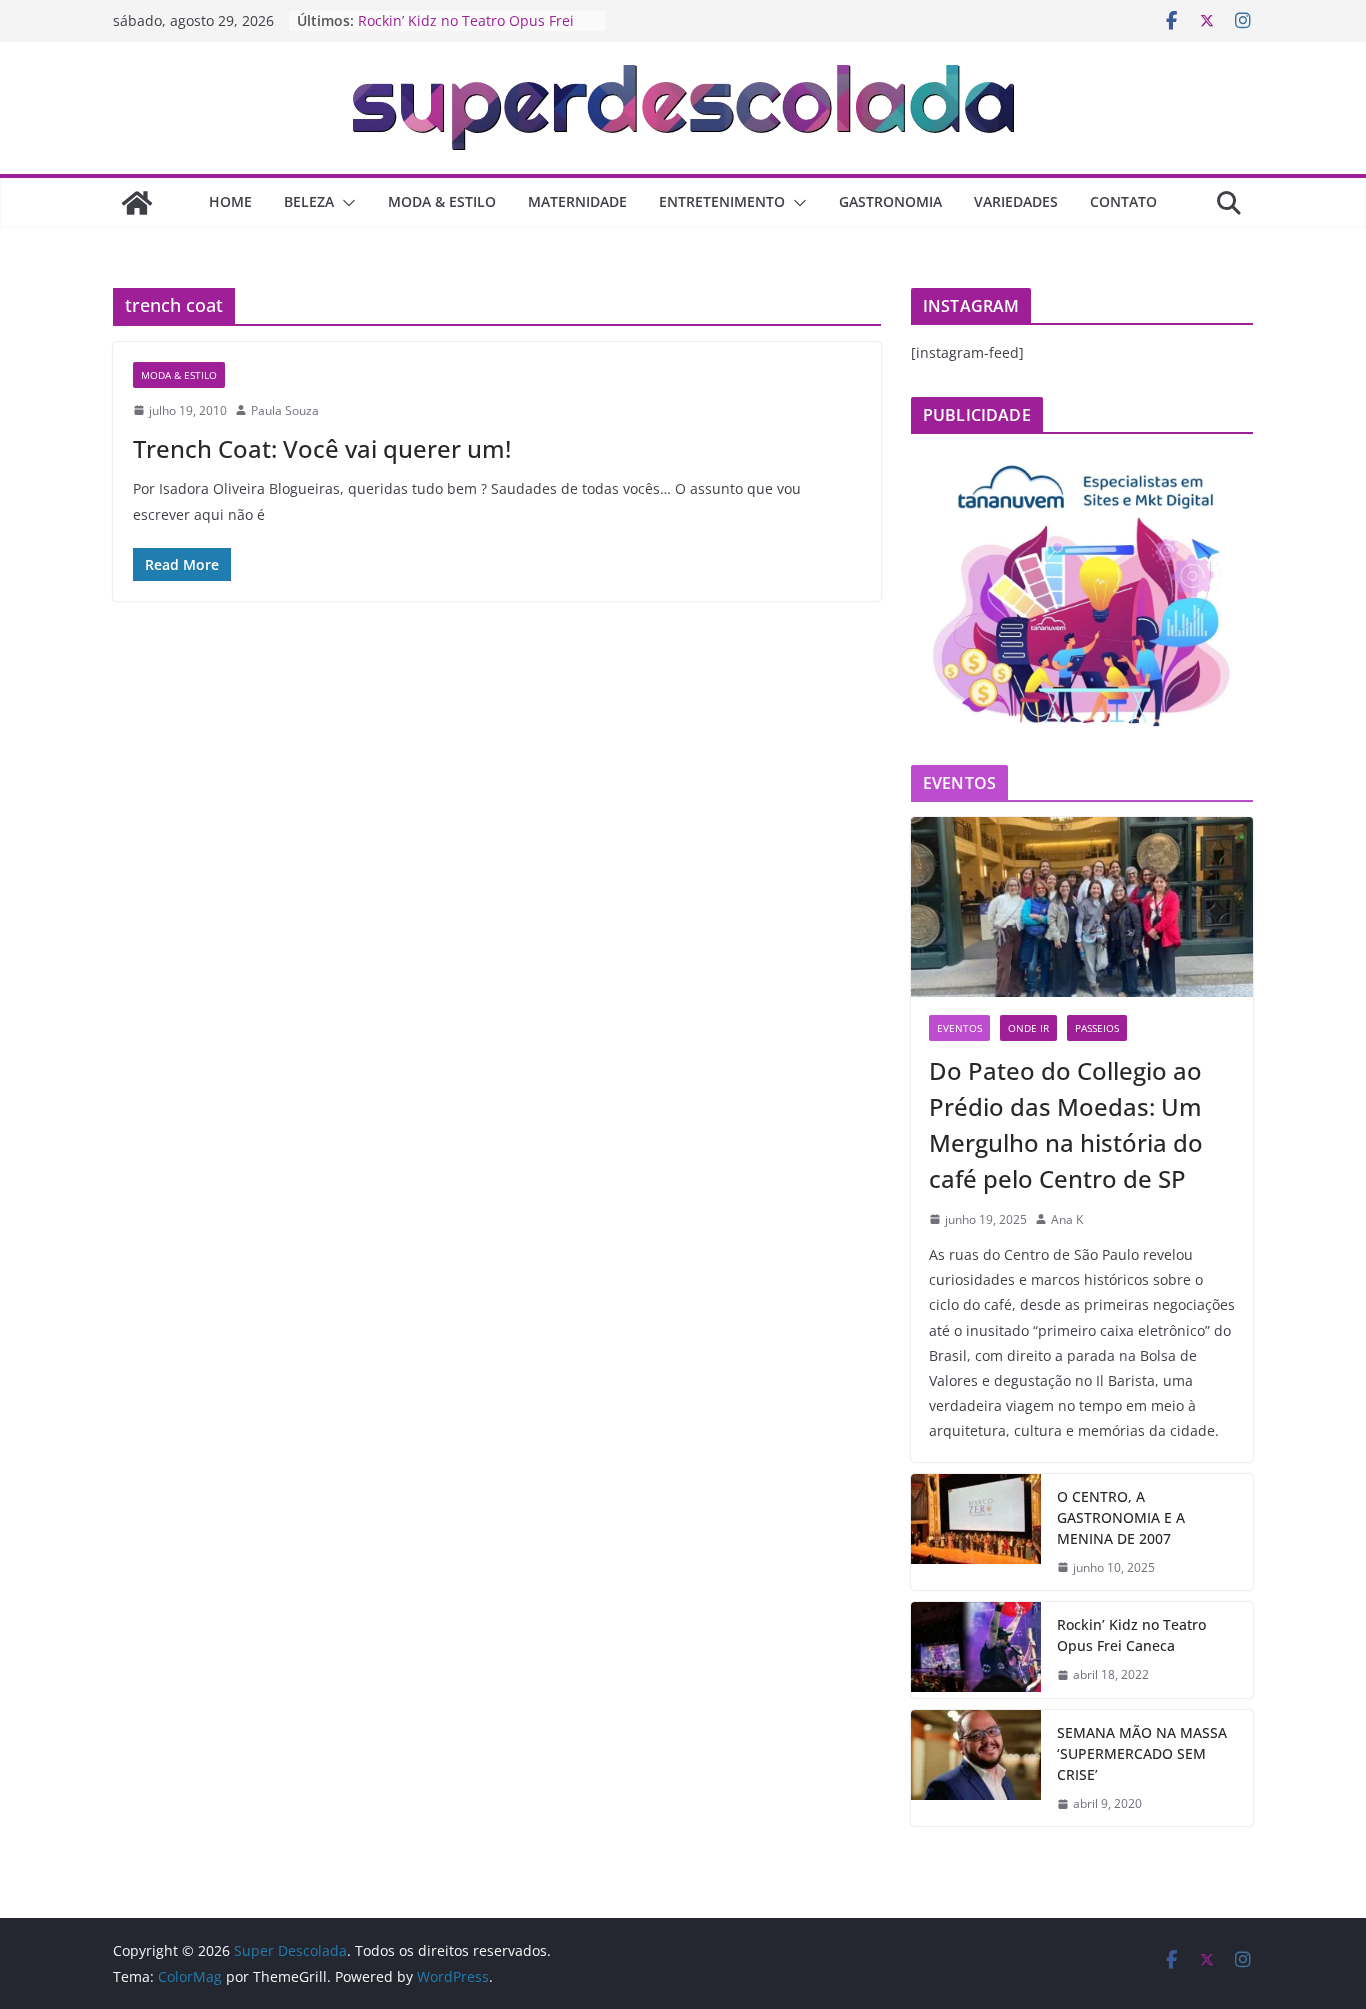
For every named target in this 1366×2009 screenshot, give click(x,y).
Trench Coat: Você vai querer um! (322, 448)
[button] (345, 203)
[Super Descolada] (137, 203)
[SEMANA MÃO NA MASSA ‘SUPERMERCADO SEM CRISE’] (976, 1768)
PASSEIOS (1097, 1028)
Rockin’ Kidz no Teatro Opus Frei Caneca (1131, 1635)
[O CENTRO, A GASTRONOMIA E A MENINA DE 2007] (976, 1532)
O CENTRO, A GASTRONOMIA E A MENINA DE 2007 (1121, 1517)
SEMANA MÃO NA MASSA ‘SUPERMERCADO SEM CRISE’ (1142, 1753)
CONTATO (1123, 201)
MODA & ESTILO (442, 201)
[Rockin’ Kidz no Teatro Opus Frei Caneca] (976, 1650)
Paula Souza (285, 410)
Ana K (1067, 1219)
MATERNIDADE (577, 201)
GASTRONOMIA (890, 201)
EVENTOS (959, 1028)
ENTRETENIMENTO (722, 201)
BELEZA (309, 201)
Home (230, 201)
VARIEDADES (1016, 201)
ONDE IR (1028, 1028)
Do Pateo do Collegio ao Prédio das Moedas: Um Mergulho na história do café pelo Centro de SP (1066, 1124)
